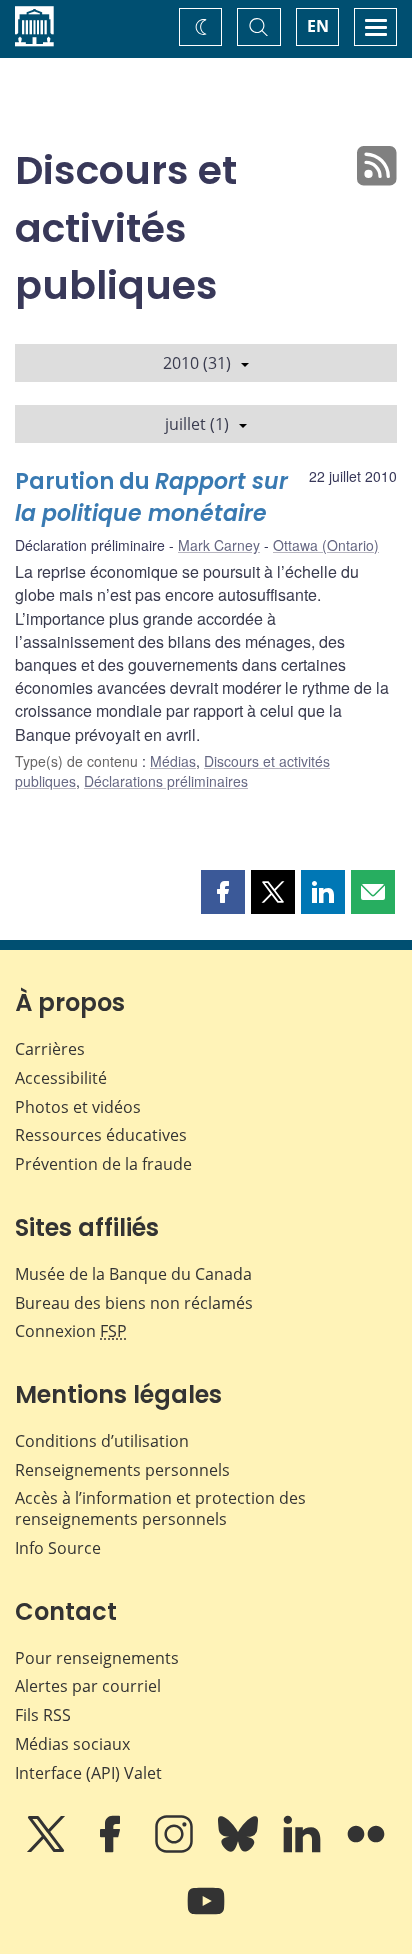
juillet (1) (197, 424)
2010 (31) (197, 363)
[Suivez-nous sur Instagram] (176, 1848)
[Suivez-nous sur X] (48, 1848)
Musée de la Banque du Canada (133, 1274)
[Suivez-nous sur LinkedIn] (304, 1848)
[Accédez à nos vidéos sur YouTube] (206, 1915)
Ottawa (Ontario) (326, 545)
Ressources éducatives (101, 1135)
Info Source (58, 1548)
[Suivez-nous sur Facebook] (112, 1848)
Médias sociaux (72, 1744)
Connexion (71, 1331)
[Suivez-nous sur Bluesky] (240, 1848)
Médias (173, 761)
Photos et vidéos (78, 1107)
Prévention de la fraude (103, 1164)
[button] (223, 892)
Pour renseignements (97, 1658)
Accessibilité (61, 1078)
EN (318, 26)
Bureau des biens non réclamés (134, 1303)
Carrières (50, 1049)
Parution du (151, 497)
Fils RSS (43, 1715)
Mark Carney (219, 545)
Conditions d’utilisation (102, 1441)
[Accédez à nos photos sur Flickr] (366, 1848)
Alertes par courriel (88, 1686)
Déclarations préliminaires (166, 781)
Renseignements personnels (122, 1470)
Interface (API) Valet (88, 1773)
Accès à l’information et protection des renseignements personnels (160, 1508)
